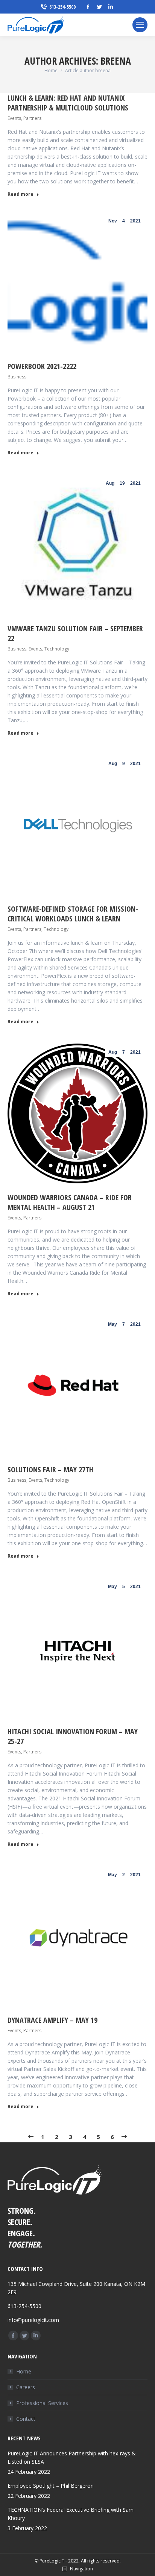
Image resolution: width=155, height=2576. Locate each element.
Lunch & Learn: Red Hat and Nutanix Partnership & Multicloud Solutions (68, 103)
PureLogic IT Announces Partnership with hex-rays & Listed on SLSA (72, 2457)
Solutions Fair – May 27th (50, 1470)
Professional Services (42, 2403)
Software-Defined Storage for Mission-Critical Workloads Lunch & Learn (73, 914)
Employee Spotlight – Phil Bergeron (51, 2486)
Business (17, 377)
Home (24, 2371)
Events (14, 118)
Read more (21, 194)
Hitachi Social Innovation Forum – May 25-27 (73, 1736)
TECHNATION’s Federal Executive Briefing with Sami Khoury (71, 2514)
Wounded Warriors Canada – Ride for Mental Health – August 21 (70, 1202)
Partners (32, 118)
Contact (26, 2419)
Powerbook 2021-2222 (42, 366)
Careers (26, 2387)
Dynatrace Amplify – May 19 (52, 2020)
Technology (57, 649)
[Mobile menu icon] (140, 25)
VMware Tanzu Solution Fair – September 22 (75, 633)
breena (116, 61)
